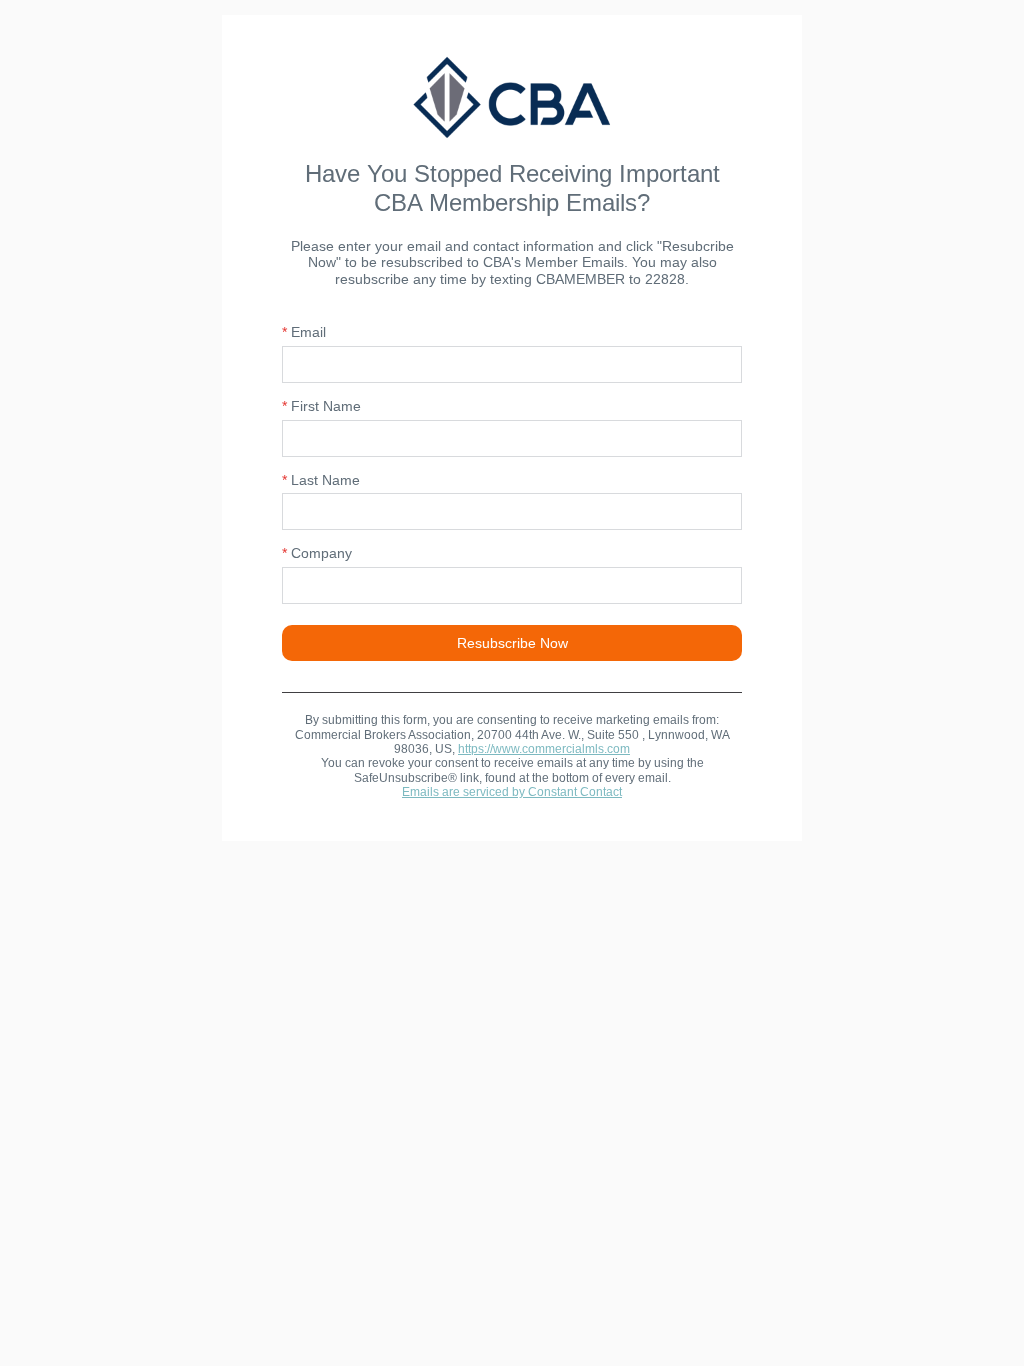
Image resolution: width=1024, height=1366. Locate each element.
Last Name (321, 480)
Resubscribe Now (512, 643)
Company (317, 553)
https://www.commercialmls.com (544, 749)
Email (304, 332)
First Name (321, 406)
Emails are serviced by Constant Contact (512, 792)
